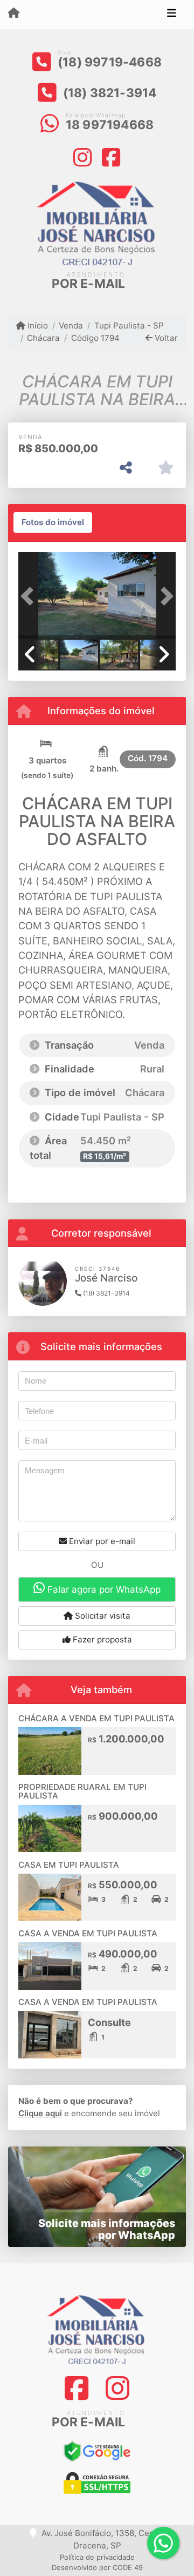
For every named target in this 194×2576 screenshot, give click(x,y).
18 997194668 (110, 125)
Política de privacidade (97, 2557)
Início (37, 326)
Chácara (43, 338)
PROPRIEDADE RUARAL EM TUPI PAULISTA (82, 1792)
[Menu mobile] (14, 14)
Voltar (165, 338)
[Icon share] (83, 156)
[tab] (53, 522)
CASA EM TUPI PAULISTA (69, 1865)
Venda (71, 326)
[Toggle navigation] (172, 15)
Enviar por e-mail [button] (101, 1541)
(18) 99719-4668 (110, 62)
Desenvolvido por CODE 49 (97, 2567)
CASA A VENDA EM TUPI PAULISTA (88, 1933)
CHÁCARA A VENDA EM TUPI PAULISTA (96, 1718)
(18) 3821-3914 (110, 93)
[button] (30, 596)
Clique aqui (40, 2113)
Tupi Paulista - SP (129, 326)
